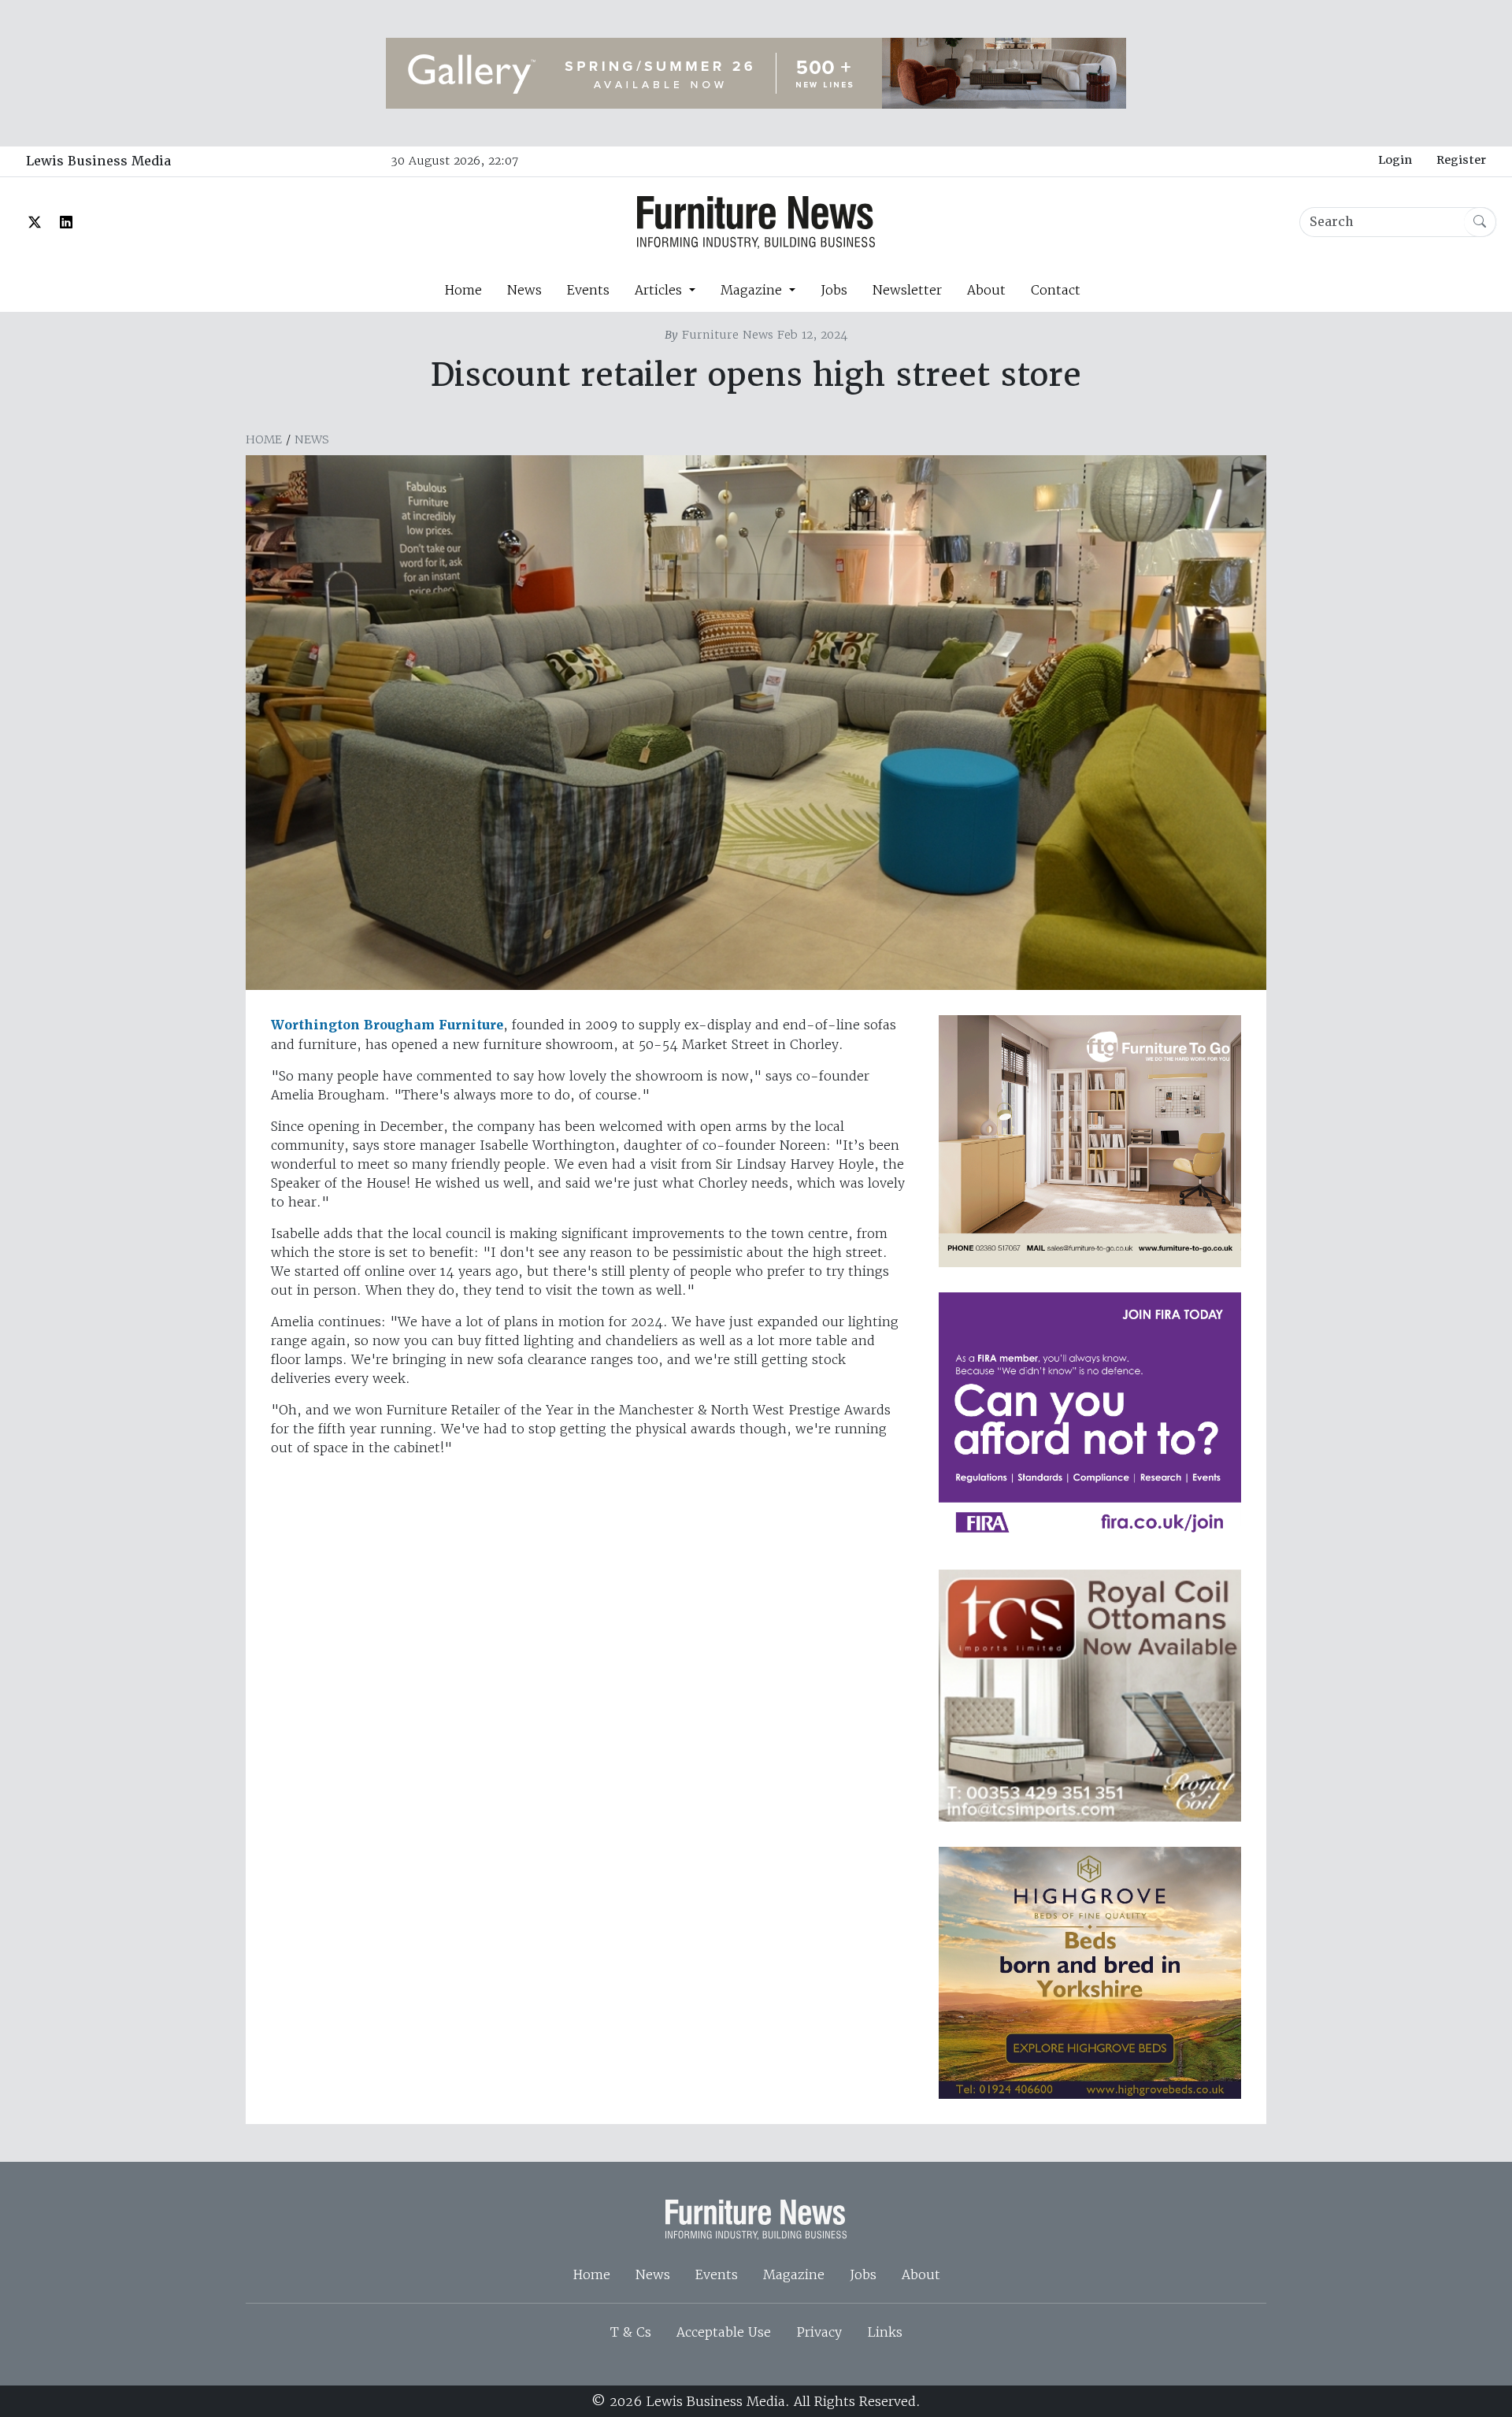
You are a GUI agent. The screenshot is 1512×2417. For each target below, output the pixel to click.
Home (463, 290)
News (524, 290)
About (986, 290)
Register (1461, 160)
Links (885, 2332)
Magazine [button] (753, 290)
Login (1395, 160)
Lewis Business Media (98, 161)
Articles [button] (660, 290)
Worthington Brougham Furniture (387, 1025)
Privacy (819, 2332)
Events (588, 290)
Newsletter (907, 290)
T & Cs (631, 2332)
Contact (1056, 290)
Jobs (834, 290)
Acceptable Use (724, 2332)
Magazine (794, 2274)
